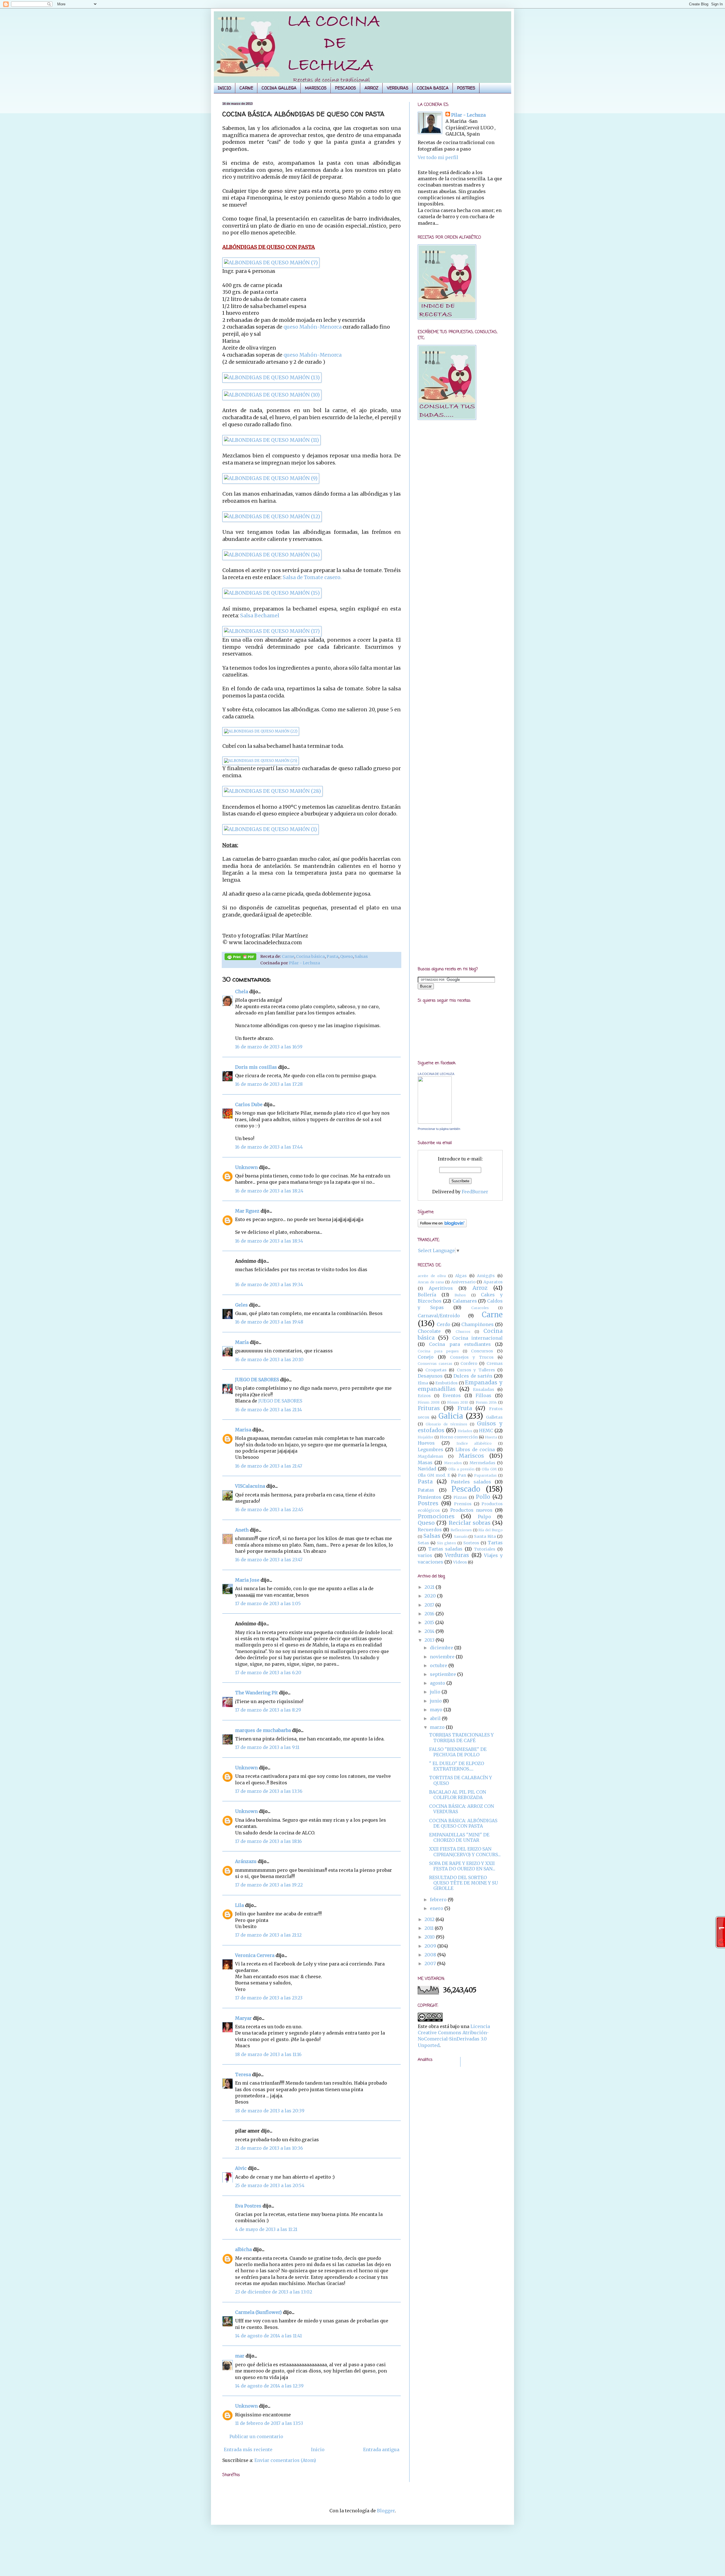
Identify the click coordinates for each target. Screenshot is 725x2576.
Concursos (482, 1351)
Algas (461, 1276)
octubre (439, 1665)
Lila (239, 1905)
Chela (242, 992)
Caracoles (480, 1308)
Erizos (424, 1396)
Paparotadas (485, 1475)
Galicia (451, 1416)
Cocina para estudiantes (460, 1344)
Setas (423, 1543)
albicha (243, 2249)
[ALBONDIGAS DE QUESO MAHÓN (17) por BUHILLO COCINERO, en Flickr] (272, 631)
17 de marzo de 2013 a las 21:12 (268, 1935)
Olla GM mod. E (434, 1475)
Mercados (453, 1463)
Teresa (243, 2074)
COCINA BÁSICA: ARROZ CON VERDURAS (461, 1809)
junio (436, 1701)
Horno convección (459, 1437)
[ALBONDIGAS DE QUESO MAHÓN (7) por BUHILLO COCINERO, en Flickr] (271, 263)
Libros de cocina (475, 1449)
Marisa (243, 1430)
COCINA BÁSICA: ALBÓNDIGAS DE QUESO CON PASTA (463, 1823)
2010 (430, 1937)
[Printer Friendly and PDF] (240, 958)
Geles (241, 1305)
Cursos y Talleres (476, 1370)
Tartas (495, 1543)
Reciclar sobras (470, 1523)
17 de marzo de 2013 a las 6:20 (268, 1673)
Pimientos (429, 1497)
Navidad (427, 1469)
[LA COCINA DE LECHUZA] (435, 1122)
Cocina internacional (477, 1338)
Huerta (491, 1437)
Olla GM (489, 1469)
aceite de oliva (432, 1276)
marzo (438, 1727)
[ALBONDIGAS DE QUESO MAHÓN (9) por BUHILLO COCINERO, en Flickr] (271, 478)
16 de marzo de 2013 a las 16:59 (269, 1047)
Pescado (466, 1489)
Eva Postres (248, 2206)
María (242, 1342)
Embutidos (446, 1383)
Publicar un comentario (256, 2436)
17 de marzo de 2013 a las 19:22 (269, 1885)
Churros (463, 1331)
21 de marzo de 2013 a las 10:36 (269, 2148)
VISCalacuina (250, 1486)
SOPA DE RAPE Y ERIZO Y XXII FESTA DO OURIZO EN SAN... (462, 1866)
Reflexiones (461, 1530)
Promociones (436, 1516)
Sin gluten (446, 1543)
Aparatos (493, 1282)
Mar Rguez (247, 1211)
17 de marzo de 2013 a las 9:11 (267, 1747)
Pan (462, 1475)
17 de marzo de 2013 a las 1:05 (268, 1603)
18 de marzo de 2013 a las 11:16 (268, 2054)
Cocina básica (310, 956)
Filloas (483, 1395)
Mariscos (471, 1456)
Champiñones (477, 1324)
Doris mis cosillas (256, 1067)
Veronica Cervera (255, 1955)
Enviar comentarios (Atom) (285, 2460)
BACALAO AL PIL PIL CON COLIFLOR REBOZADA (458, 1795)
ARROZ (371, 88)
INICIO (224, 88)
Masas (425, 1462)
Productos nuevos (471, 1510)
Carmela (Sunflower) (258, 2312)
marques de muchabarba (263, 1730)
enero (437, 1908)
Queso (346, 956)
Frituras (429, 1408)
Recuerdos (430, 1530)
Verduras (457, 1555)
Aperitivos (441, 1288)
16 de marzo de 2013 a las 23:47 (269, 1560)
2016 (430, 1614)
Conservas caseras (435, 1363)
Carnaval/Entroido (439, 1316)
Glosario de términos (446, 1424)
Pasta (332, 956)
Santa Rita (485, 1536)
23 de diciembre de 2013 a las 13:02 (274, 2292)
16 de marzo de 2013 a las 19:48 (269, 1322)
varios (425, 1555)
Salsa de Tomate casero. (312, 577)
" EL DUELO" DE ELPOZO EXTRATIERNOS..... (457, 1766)
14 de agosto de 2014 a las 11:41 (268, 2336)
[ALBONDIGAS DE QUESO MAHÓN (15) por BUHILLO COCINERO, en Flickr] (272, 593)
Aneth (242, 1530)
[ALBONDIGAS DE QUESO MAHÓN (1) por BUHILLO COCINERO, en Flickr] (270, 829)
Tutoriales (485, 1549)
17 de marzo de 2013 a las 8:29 (268, 1710)
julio (436, 1692)
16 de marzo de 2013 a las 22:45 (269, 1509)
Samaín (461, 1536)
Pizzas (460, 1497)
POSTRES (466, 88)
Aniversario (463, 1282)
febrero (439, 1900)
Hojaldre (426, 1437)
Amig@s (486, 1276)
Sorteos (471, 1543)
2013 (430, 1640)
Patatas (426, 1490)
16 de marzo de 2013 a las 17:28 (269, 1084)
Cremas (495, 1363)
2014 (430, 1631)
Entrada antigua (381, 2449)
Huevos (426, 1443)
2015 (430, 1622)
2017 (430, 1605)
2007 (431, 1963)
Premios (463, 1504)
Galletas (494, 1417)
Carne (288, 956)
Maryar (243, 2018)
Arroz (480, 1288)
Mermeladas (482, 1463)
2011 (430, 1928)
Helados (465, 1431)
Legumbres (430, 1449)
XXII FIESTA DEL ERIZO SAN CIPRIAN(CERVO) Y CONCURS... (465, 1852)
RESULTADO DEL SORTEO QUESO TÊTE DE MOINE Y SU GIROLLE (463, 1883)
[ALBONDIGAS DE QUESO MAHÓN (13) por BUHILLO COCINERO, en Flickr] (272, 378)
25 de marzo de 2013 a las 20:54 (270, 2185)
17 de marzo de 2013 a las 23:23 (269, 1998)
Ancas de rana (431, 1282)
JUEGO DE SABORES (257, 1380)
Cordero (469, 1363)
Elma (423, 1383)
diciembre (442, 1648)
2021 (430, 1587)
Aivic (241, 2168)
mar (240, 2356)
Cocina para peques (438, 1351)
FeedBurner (475, 1192)
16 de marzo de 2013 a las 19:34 (269, 1284)
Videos (460, 1562)
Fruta (465, 1408)
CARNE (246, 88)
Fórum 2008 (429, 1402)
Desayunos (430, 1376)
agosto (438, 1683)
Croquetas (436, 1370)
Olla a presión (461, 1469)
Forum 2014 (486, 1402)
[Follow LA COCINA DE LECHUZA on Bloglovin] (442, 1226)
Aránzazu (246, 1861)
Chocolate (429, 1331)
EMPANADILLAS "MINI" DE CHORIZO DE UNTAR (459, 1837)
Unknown (246, 1167)
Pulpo (484, 1517)
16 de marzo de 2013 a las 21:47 (269, 1466)
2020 (431, 1596)
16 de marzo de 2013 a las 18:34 (269, 1241)
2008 (431, 1955)
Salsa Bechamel (259, 616)
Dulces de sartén (473, 1376)
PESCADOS (346, 88)
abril (436, 1718)
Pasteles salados (471, 1482)
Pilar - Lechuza (304, 963)
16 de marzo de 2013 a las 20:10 (269, 1359)
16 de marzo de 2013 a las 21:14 (268, 1410)
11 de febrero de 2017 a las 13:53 (269, 2423)
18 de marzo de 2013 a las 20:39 (270, 2111)
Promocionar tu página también (439, 1129)
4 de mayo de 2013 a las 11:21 (266, 2229)
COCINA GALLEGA (279, 88)
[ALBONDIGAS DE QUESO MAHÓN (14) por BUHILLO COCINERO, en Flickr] (272, 555)
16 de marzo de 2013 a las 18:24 (269, 1191)
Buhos (460, 1295)
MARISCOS (316, 88)
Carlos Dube (249, 1104)
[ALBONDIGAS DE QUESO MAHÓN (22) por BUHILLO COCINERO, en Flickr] (261, 731)
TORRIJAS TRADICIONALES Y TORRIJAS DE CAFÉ (461, 1737)
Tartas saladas (445, 1549)
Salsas (361, 956)
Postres (428, 1503)
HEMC (486, 1431)
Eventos (452, 1395)
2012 (430, 1919)
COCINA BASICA (433, 88)
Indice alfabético (474, 1443)
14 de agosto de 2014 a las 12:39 (269, 2386)
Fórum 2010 (458, 1402)
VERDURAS (398, 88)
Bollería (427, 1295)
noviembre (443, 1657)
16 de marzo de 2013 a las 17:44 (269, 1147)
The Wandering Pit (256, 1693)
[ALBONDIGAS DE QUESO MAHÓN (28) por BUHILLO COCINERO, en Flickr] (272, 791)
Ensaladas (484, 1389)
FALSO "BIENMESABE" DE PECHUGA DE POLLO (458, 1752)
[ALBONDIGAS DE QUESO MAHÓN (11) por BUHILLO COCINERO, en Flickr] (271, 440)
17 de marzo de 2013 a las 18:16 (268, 1841)
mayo (437, 1710)
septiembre (443, 1674)
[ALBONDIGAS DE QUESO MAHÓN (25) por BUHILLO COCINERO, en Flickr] (261, 761)
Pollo (483, 1497)
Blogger (386, 2511)
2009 (431, 1946)
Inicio (318, 2449)
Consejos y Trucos (472, 1357)
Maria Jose (247, 1580)
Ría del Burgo (491, 1530)
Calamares (465, 1301)
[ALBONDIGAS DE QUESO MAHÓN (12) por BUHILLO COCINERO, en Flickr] (272, 517)
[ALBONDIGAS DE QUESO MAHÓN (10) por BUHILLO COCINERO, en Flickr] (272, 395)
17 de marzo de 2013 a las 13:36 (269, 1791)
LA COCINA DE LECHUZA (436, 1074)
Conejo (426, 1357)
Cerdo (443, 1324)
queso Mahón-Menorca (313, 327)
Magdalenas (430, 1456)
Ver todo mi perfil (438, 157)
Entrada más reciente (248, 2449)
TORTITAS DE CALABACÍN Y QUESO (460, 1780)
